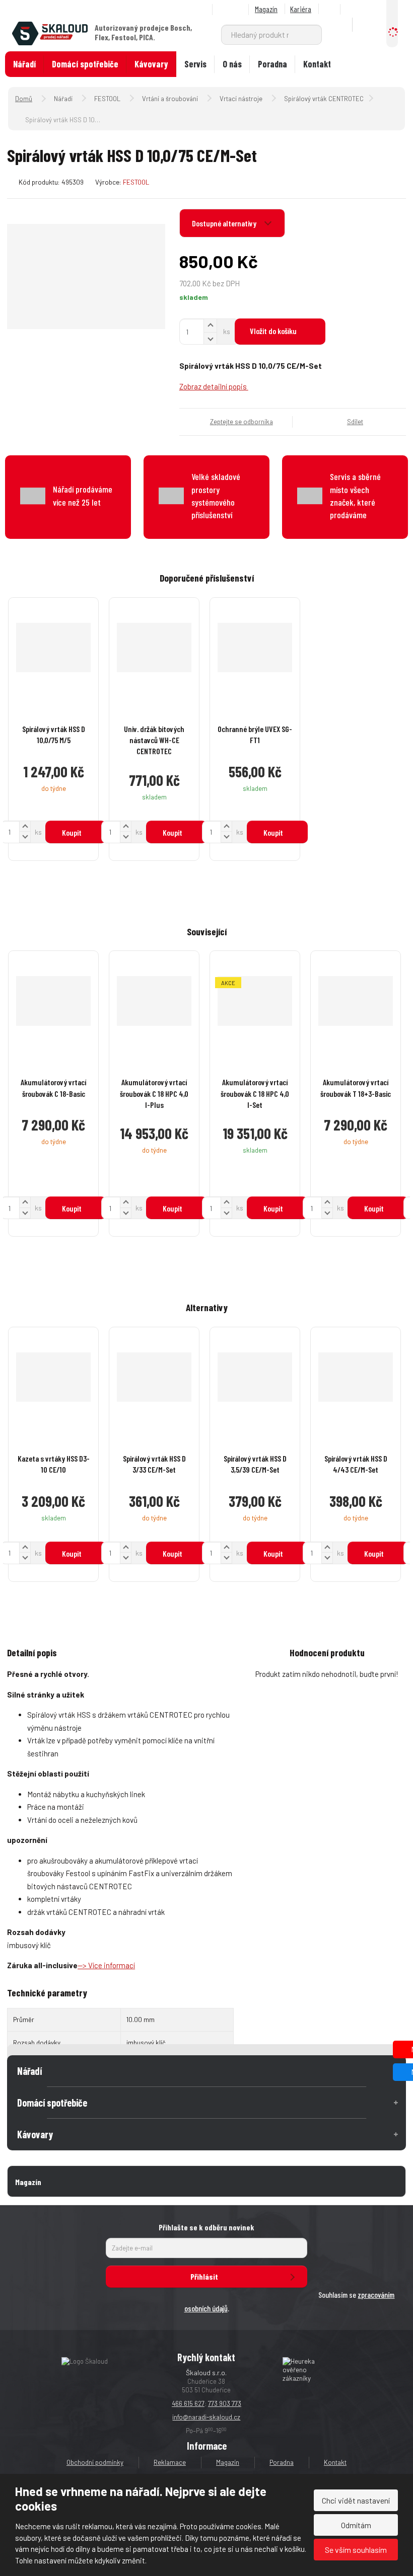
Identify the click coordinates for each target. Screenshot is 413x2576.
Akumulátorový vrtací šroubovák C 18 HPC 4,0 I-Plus (154, 1093)
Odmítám (356, 2525)
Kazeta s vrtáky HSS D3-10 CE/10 (54, 1464)
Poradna (272, 64)
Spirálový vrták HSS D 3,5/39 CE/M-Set (255, 1464)
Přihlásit (204, 2276)
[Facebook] (331, 9)
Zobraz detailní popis (214, 386)
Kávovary (151, 64)
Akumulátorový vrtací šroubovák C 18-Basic (53, 1088)
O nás (232, 64)
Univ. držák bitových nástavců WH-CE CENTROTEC (154, 740)
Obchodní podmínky (95, 2462)
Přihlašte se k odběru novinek (206, 2227)
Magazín (266, 9)
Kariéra (301, 9)
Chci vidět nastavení (356, 2500)
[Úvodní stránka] (50, 32)
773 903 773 (225, 2403)
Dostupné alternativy (225, 223)
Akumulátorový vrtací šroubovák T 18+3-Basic (356, 1088)
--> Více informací (106, 1965)
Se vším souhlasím (356, 2550)
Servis (195, 64)
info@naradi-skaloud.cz (206, 2417)
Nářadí (24, 64)
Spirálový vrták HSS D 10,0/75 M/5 (54, 734)
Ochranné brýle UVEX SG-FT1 (255, 734)
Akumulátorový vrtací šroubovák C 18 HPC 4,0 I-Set (255, 1093)
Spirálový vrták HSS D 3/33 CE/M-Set (154, 1464)
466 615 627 (188, 2403)
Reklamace (170, 2462)
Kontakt (317, 64)
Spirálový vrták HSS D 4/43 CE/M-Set (356, 1464)
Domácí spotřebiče (85, 64)
